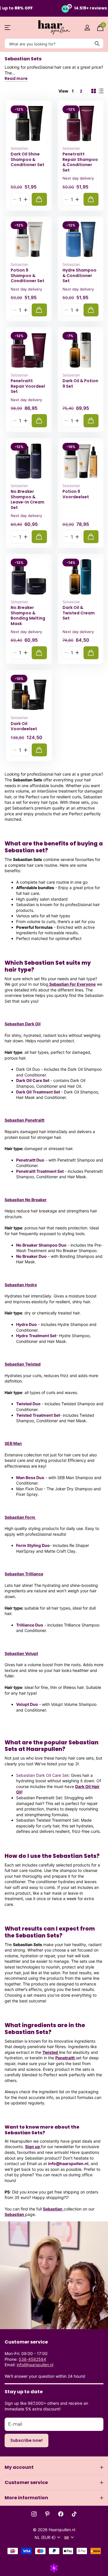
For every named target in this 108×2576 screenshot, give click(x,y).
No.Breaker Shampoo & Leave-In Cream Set (28, 499)
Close (54, 2467)
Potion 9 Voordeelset (76, 494)
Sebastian (19, 148)
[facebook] (61, 2514)
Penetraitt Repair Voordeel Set (28, 386)
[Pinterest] (47, 2514)
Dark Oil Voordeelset (24, 726)
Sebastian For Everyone (72, 984)
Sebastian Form (20, 1517)
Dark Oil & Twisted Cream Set (79, 613)
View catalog (8, 28)
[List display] (101, 91)
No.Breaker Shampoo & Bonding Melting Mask (28, 616)
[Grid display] (94, 91)
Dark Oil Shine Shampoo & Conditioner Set (28, 159)
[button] (25, 199)
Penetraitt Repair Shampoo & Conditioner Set (80, 162)
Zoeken (97, 44)
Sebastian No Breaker (26, 1200)
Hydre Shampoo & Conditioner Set (79, 276)
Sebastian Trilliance (24, 1574)
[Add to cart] (39, 199)
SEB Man (13, 1443)
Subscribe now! (26, 2440)
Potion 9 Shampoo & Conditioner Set (28, 276)
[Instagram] (34, 2514)
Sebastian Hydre (21, 1285)
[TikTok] (74, 2514)
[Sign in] (87, 28)
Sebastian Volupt (21, 1653)
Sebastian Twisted (23, 1364)
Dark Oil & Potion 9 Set (80, 383)
